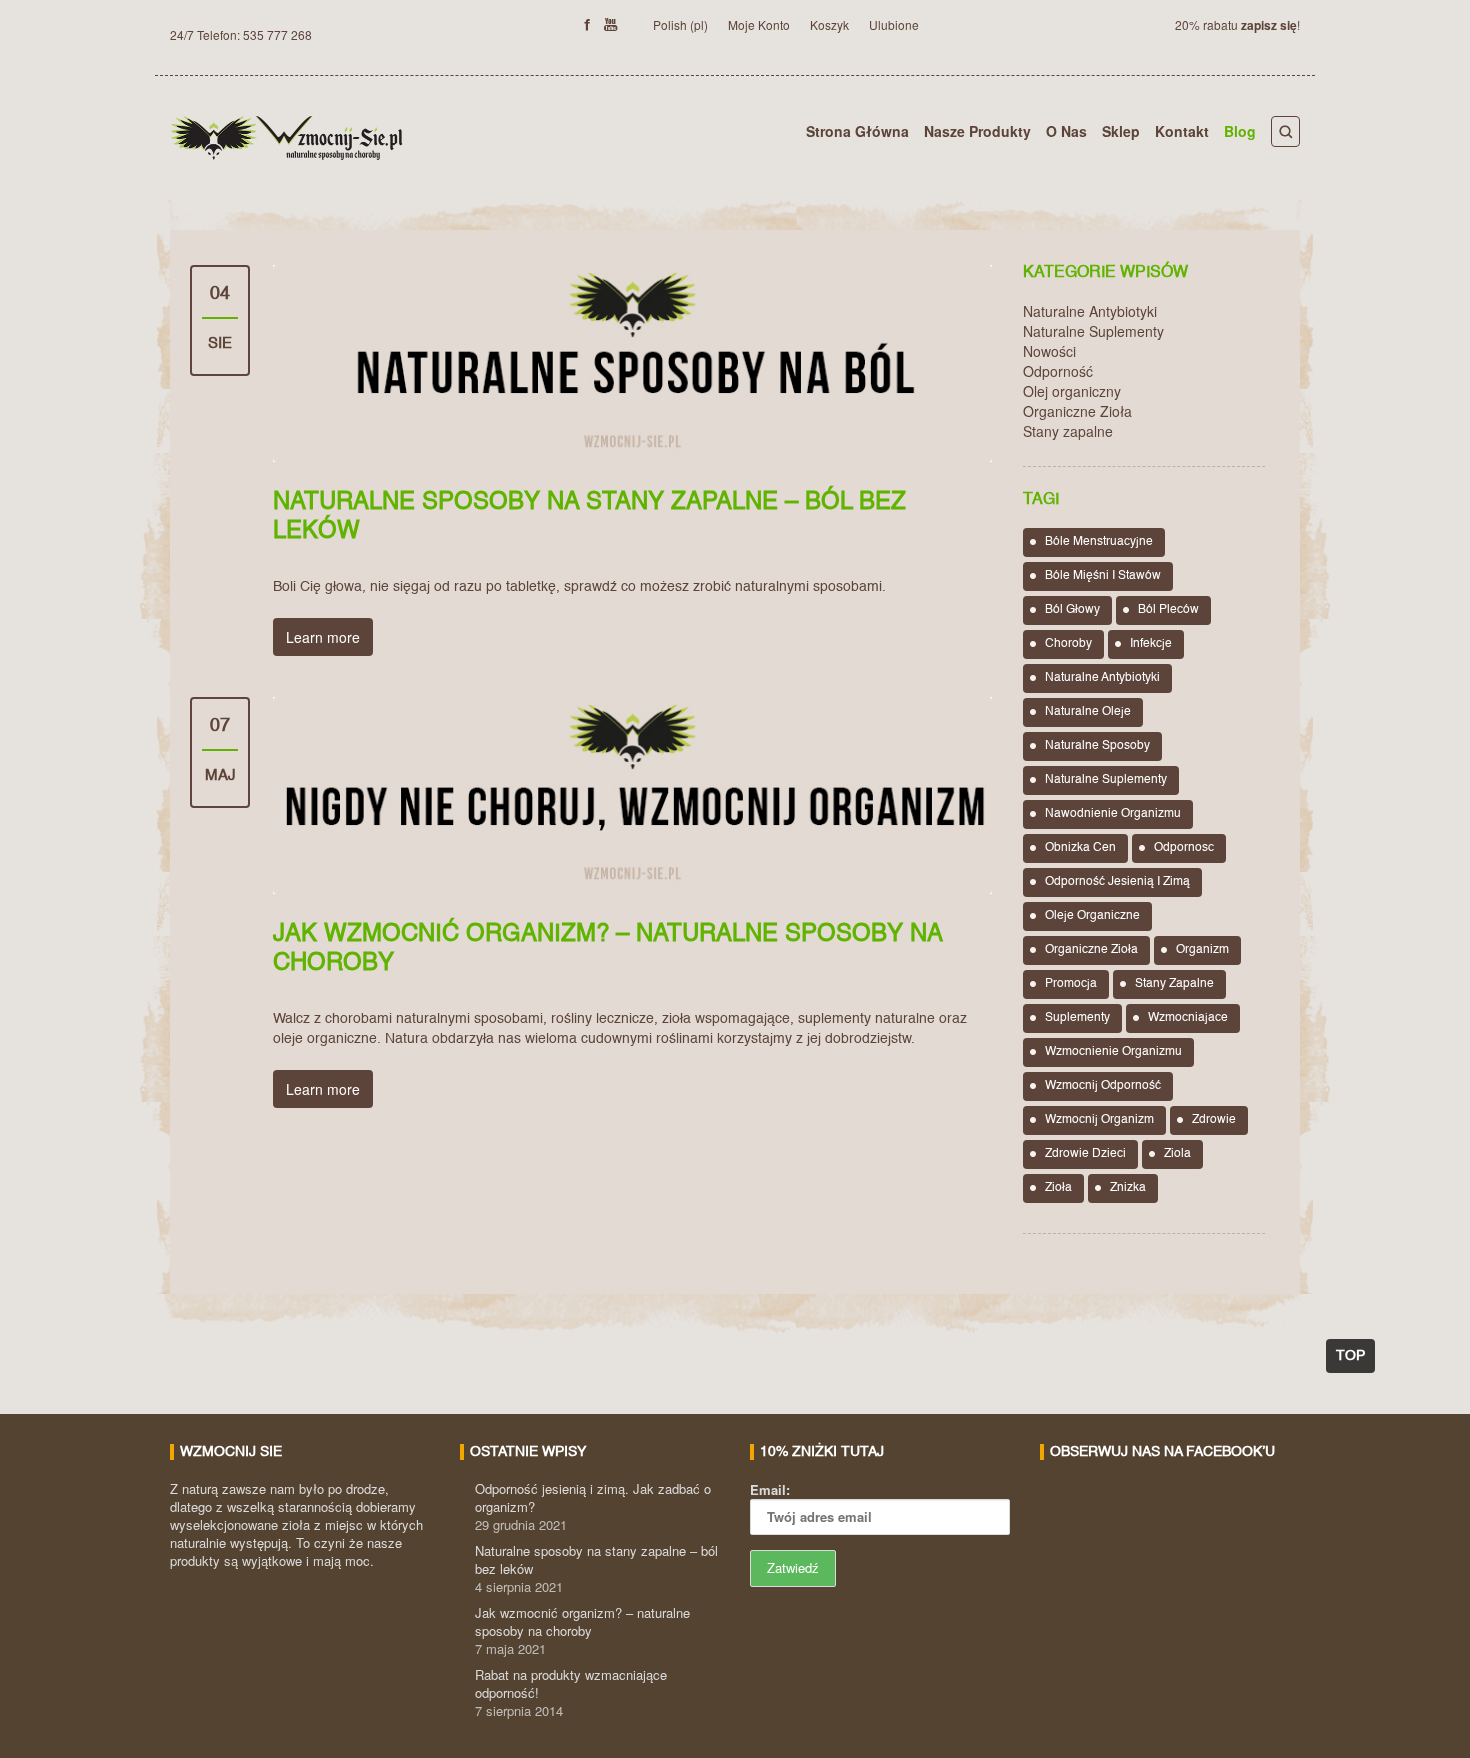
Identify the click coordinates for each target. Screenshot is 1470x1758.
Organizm (1202, 950)
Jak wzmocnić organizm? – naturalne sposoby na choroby (582, 1621)
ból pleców (1168, 610)
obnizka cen (1080, 848)
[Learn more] (632, 363)
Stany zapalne (1068, 431)
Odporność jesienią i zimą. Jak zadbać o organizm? (593, 1497)
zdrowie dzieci (1085, 1154)
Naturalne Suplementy (1093, 331)
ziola (1177, 1154)
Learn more (323, 637)
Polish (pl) (680, 24)
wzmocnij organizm (1099, 1120)
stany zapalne (1174, 984)
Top (1350, 1356)
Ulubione (894, 24)
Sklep (1121, 131)
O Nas (1066, 131)
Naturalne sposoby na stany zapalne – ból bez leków (596, 1559)
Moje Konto (759, 24)
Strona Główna (857, 131)
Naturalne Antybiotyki (1090, 311)
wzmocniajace (1188, 1018)
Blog (1240, 131)
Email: (770, 1489)
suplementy (1077, 1018)
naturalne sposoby (1097, 746)
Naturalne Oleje (1088, 712)
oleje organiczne (1092, 916)
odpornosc (1184, 848)
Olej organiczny (1072, 391)
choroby (1068, 644)
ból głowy (1072, 610)
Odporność (1058, 371)
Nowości (1049, 351)
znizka (1128, 1188)
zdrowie (1214, 1120)
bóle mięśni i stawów (1103, 576)
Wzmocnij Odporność (1103, 1086)
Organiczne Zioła (1077, 411)
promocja (1071, 984)
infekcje (1151, 644)
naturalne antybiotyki (1102, 678)
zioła (1058, 1188)
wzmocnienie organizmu (1113, 1052)
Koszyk (829, 24)
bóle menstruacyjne (1099, 542)
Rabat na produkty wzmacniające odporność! (571, 1683)
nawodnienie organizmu (1113, 814)
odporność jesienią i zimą (1117, 882)
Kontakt (1182, 131)
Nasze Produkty (977, 131)
